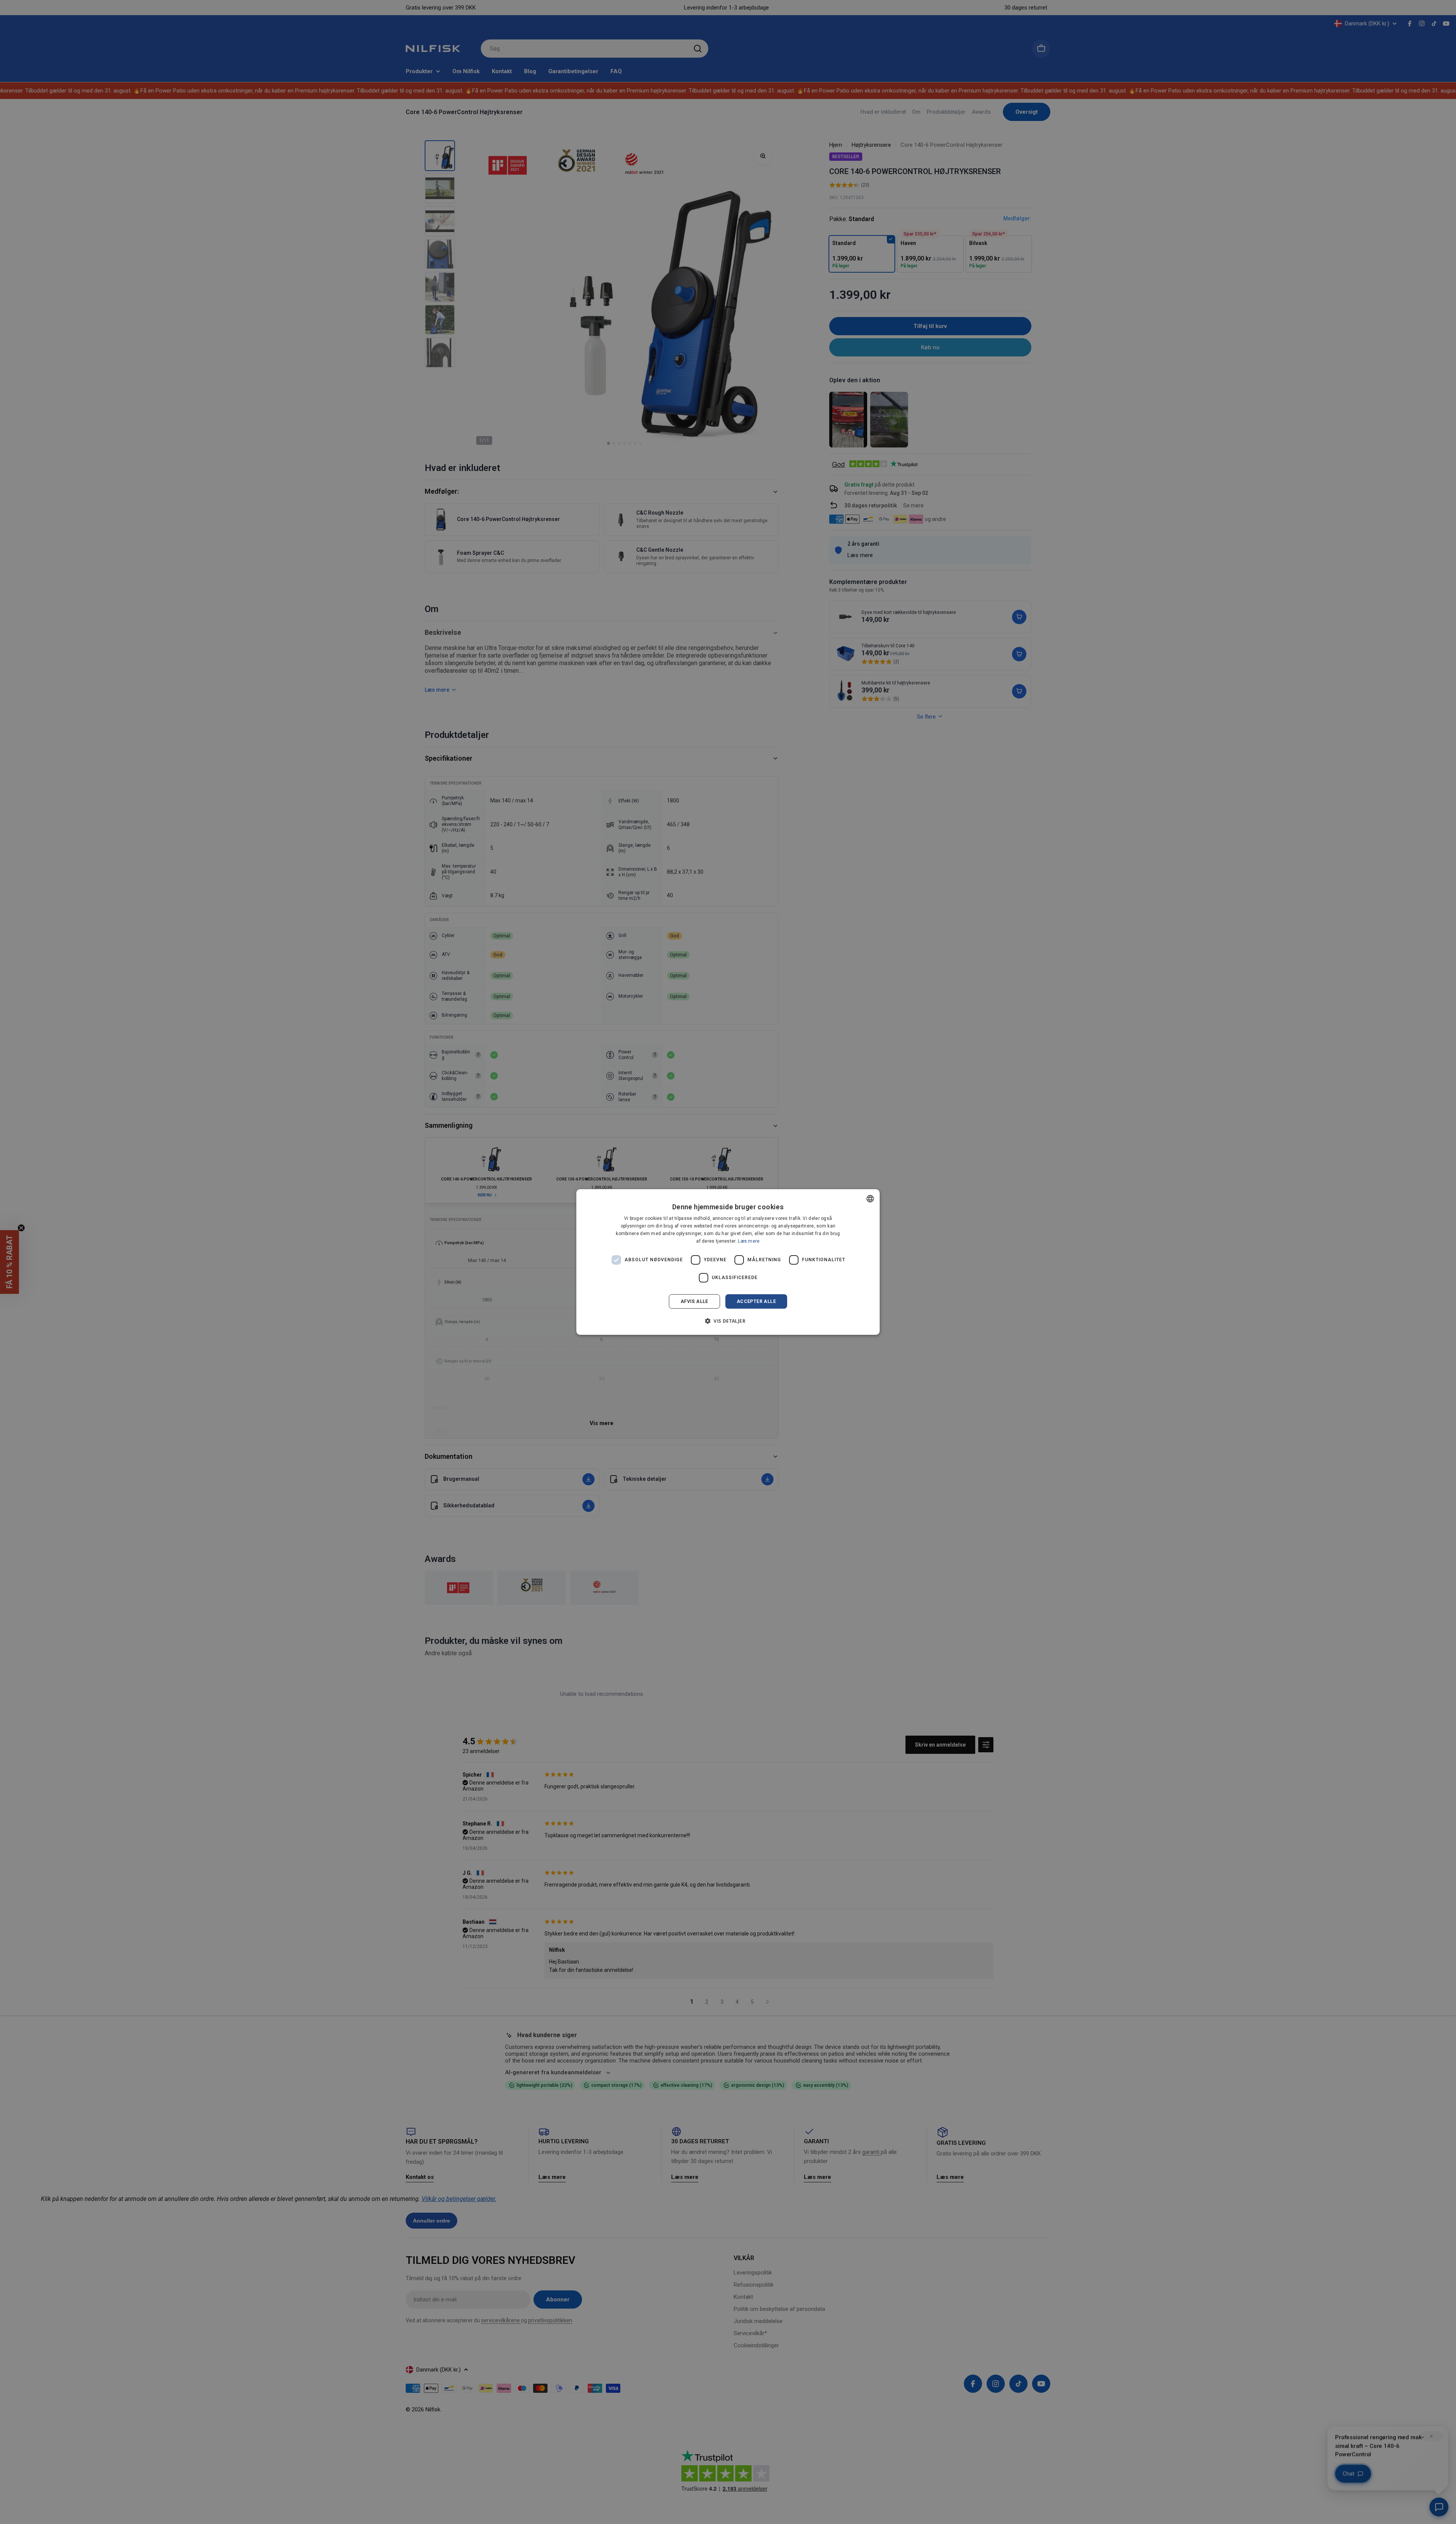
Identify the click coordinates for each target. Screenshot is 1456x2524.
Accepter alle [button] (756, 1301)
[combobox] (870, 1199)
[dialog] (728, 1262)
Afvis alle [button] (694, 1301)
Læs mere (749, 1241)
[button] (728, 1321)
